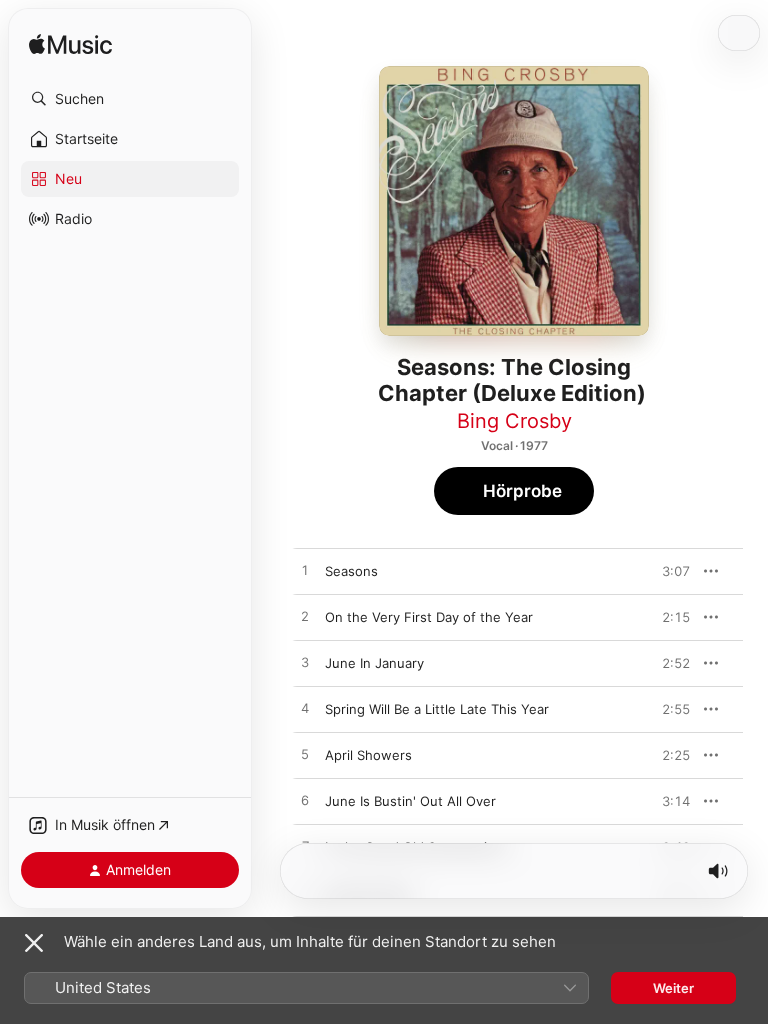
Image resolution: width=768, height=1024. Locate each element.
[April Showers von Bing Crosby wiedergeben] (305, 755)
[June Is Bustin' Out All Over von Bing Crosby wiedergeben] (305, 801)
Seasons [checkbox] (351, 571)
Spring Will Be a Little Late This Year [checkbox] (437, 709)
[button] (130, 99)
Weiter (673, 988)
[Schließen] (34, 943)
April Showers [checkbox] (368, 755)
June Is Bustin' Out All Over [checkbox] (410, 801)
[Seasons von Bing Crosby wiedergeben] (305, 571)
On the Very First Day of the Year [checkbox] (429, 617)
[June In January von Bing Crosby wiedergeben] (305, 663)
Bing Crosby (514, 421)
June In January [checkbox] (374, 663)
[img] (70, 45)
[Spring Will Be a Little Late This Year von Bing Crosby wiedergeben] (305, 709)
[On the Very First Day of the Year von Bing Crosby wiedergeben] (305, 617)
